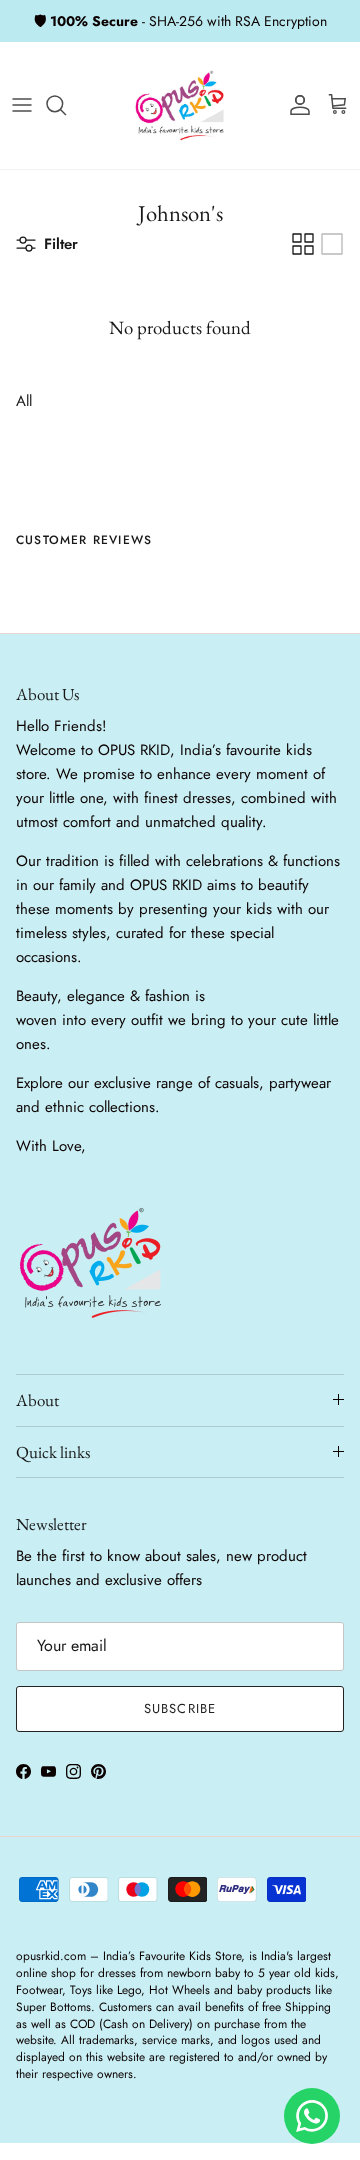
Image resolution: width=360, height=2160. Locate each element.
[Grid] (303, 244)
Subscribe (179, 1708)
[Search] (66, 105)
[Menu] (22, 105)
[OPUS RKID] (180, 105)
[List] (332, 244)
